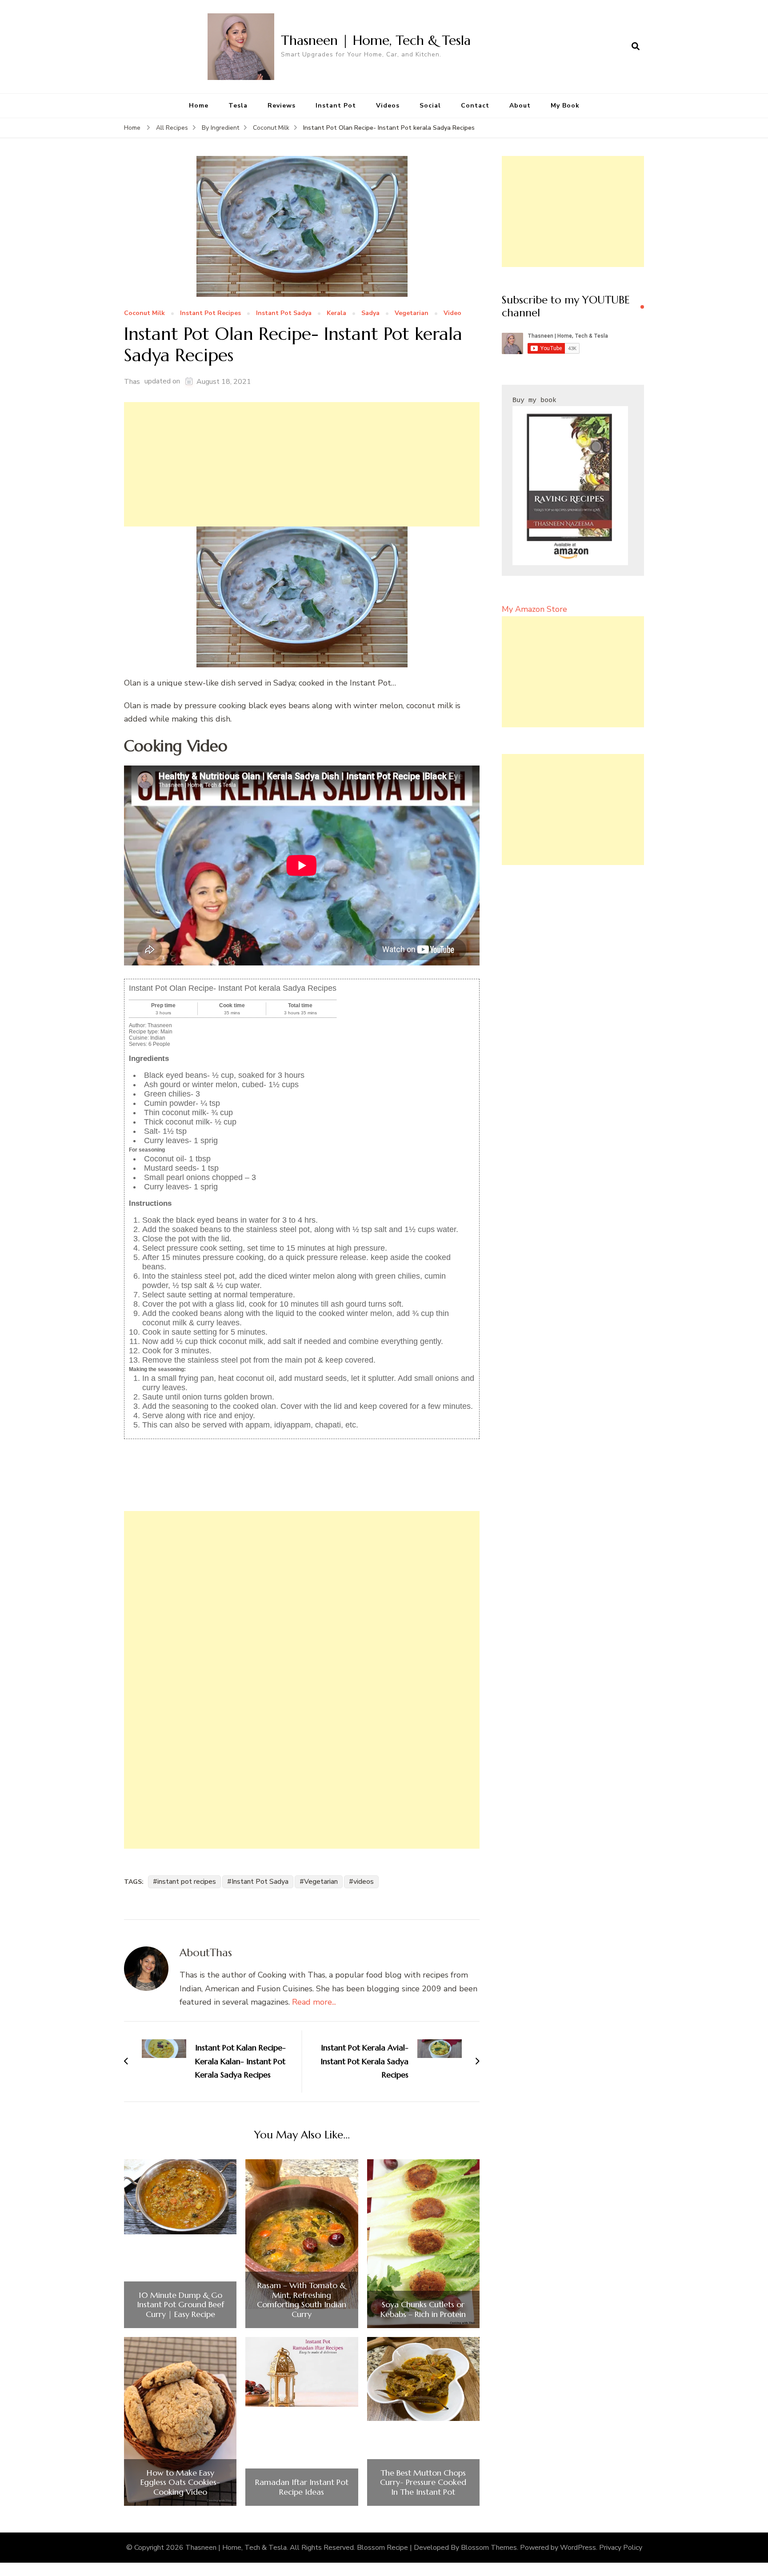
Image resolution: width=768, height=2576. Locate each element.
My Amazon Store (534, 609)
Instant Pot (336, 106)
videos (364, 1882)
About (520, 106)
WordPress (578, 2548)
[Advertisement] (302, 464)
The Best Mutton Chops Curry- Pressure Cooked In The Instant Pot (423, 2482)
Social (430, 106)
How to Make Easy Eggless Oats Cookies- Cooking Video (180, 2482)
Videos (388, 106)
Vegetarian (412, 313)
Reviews (282, 106)
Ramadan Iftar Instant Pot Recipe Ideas (302, 2487)
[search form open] (636, 47)
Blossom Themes (489, 2548)
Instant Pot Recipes (210, 313)
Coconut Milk (144, 313)
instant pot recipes (187, 1882)
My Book (565, 106)
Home (199, 106)
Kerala (336, 313)
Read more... (314, 2002)
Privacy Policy (621, 2548)
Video (452, 313)
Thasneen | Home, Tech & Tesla (376, 40)
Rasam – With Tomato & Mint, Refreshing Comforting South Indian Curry (302, 2300)
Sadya (370, 313)
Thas (132, 382)
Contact (475, 106)
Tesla (238, 106)
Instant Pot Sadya (284, 313)
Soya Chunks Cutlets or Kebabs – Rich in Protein (423, 2309)
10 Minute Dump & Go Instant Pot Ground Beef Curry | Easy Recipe (180, 2305)
